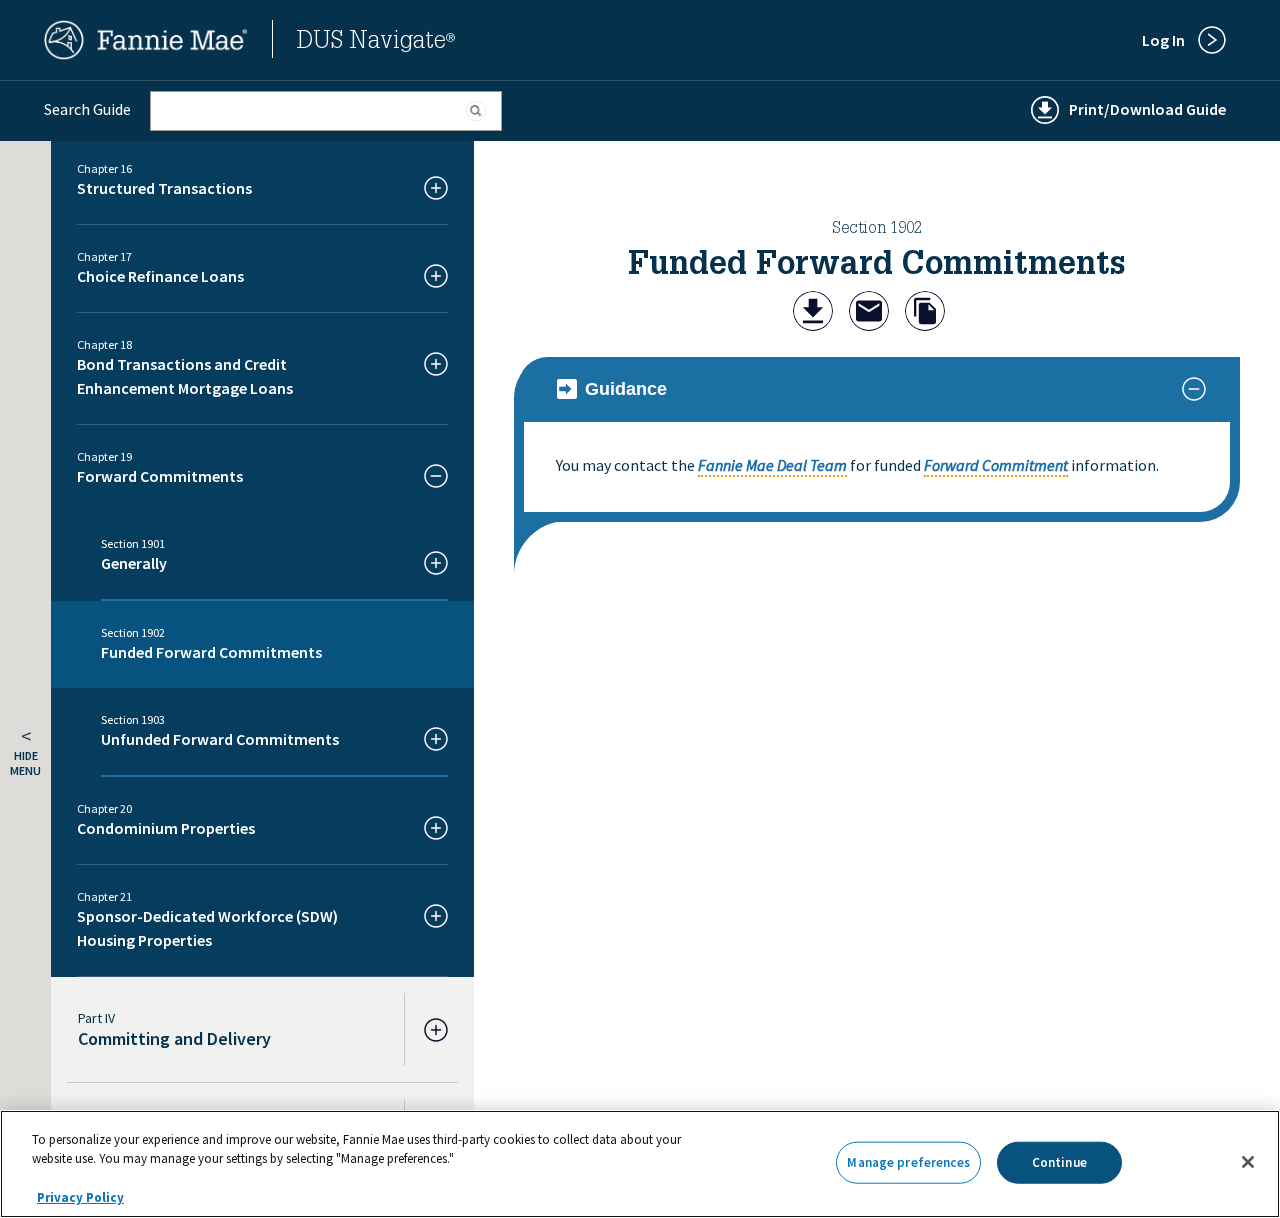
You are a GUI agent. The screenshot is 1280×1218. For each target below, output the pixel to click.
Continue (1059, 1162)
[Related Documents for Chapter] (925, 313)
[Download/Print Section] (813, 313)
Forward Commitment (996, 465)
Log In (1163, 40)
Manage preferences (908, 1162)
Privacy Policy (80, 1197)
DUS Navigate (376, 43)
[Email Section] (869, 313)
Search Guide (87, 109)
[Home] (146, 54)
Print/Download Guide (1147, 109)
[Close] (1248, 1162)
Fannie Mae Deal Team (772, 465)
